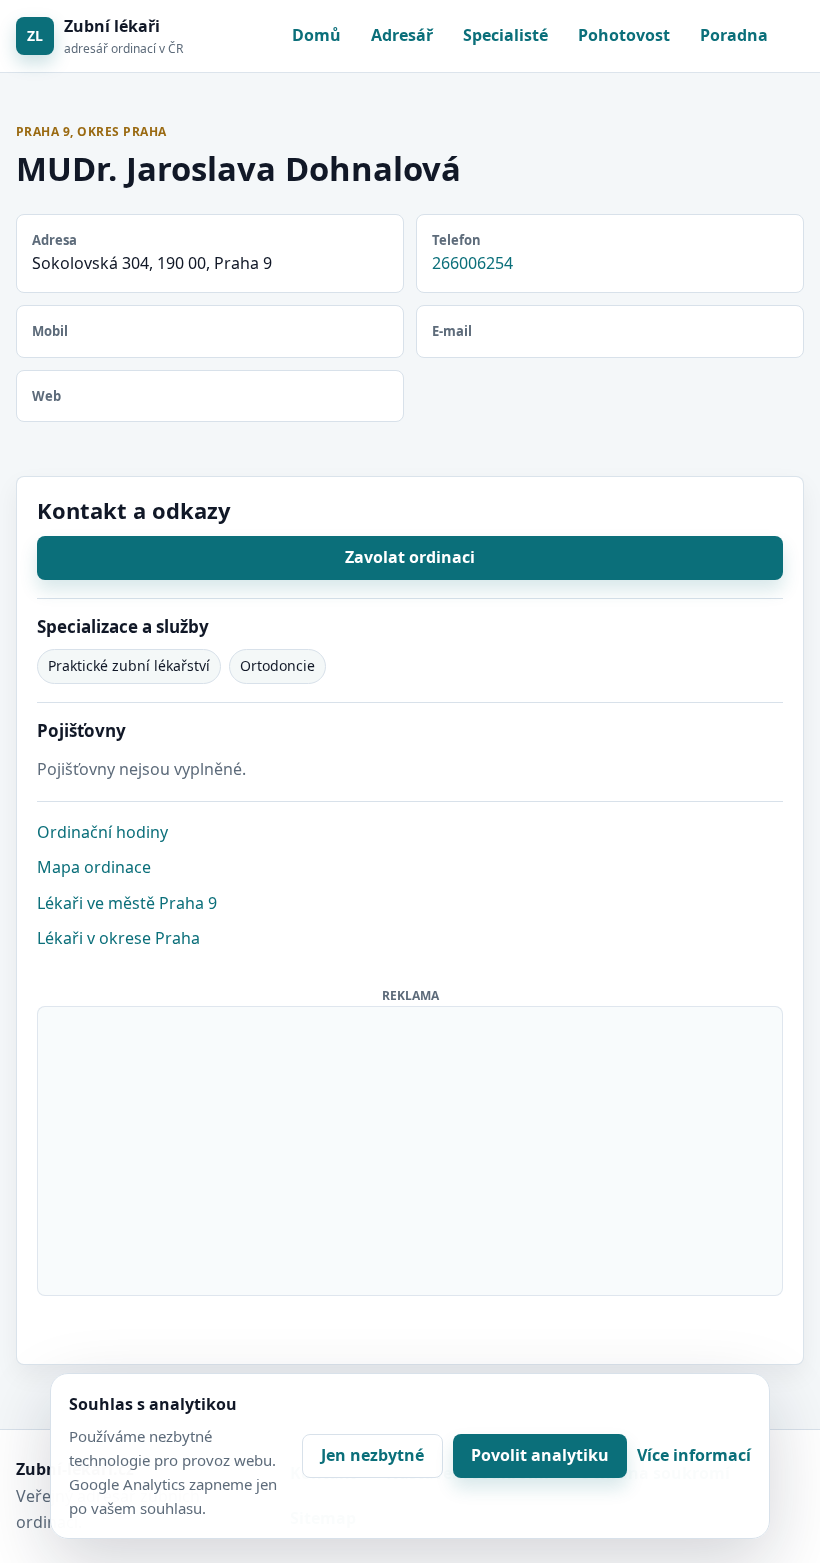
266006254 (472, 263)
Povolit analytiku (540, 1455)
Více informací (694, 1455)
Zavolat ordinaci (410, 557)
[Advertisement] (411, 1147)
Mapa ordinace (94, 867)
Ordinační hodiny (102, 832)
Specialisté (505, 35)
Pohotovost (624, 35)
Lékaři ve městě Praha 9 (127, 903)
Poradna (734, 35)
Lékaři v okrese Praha (118, 938)
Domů (316, 35)
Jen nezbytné (372, 1455)
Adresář (402, 35)
